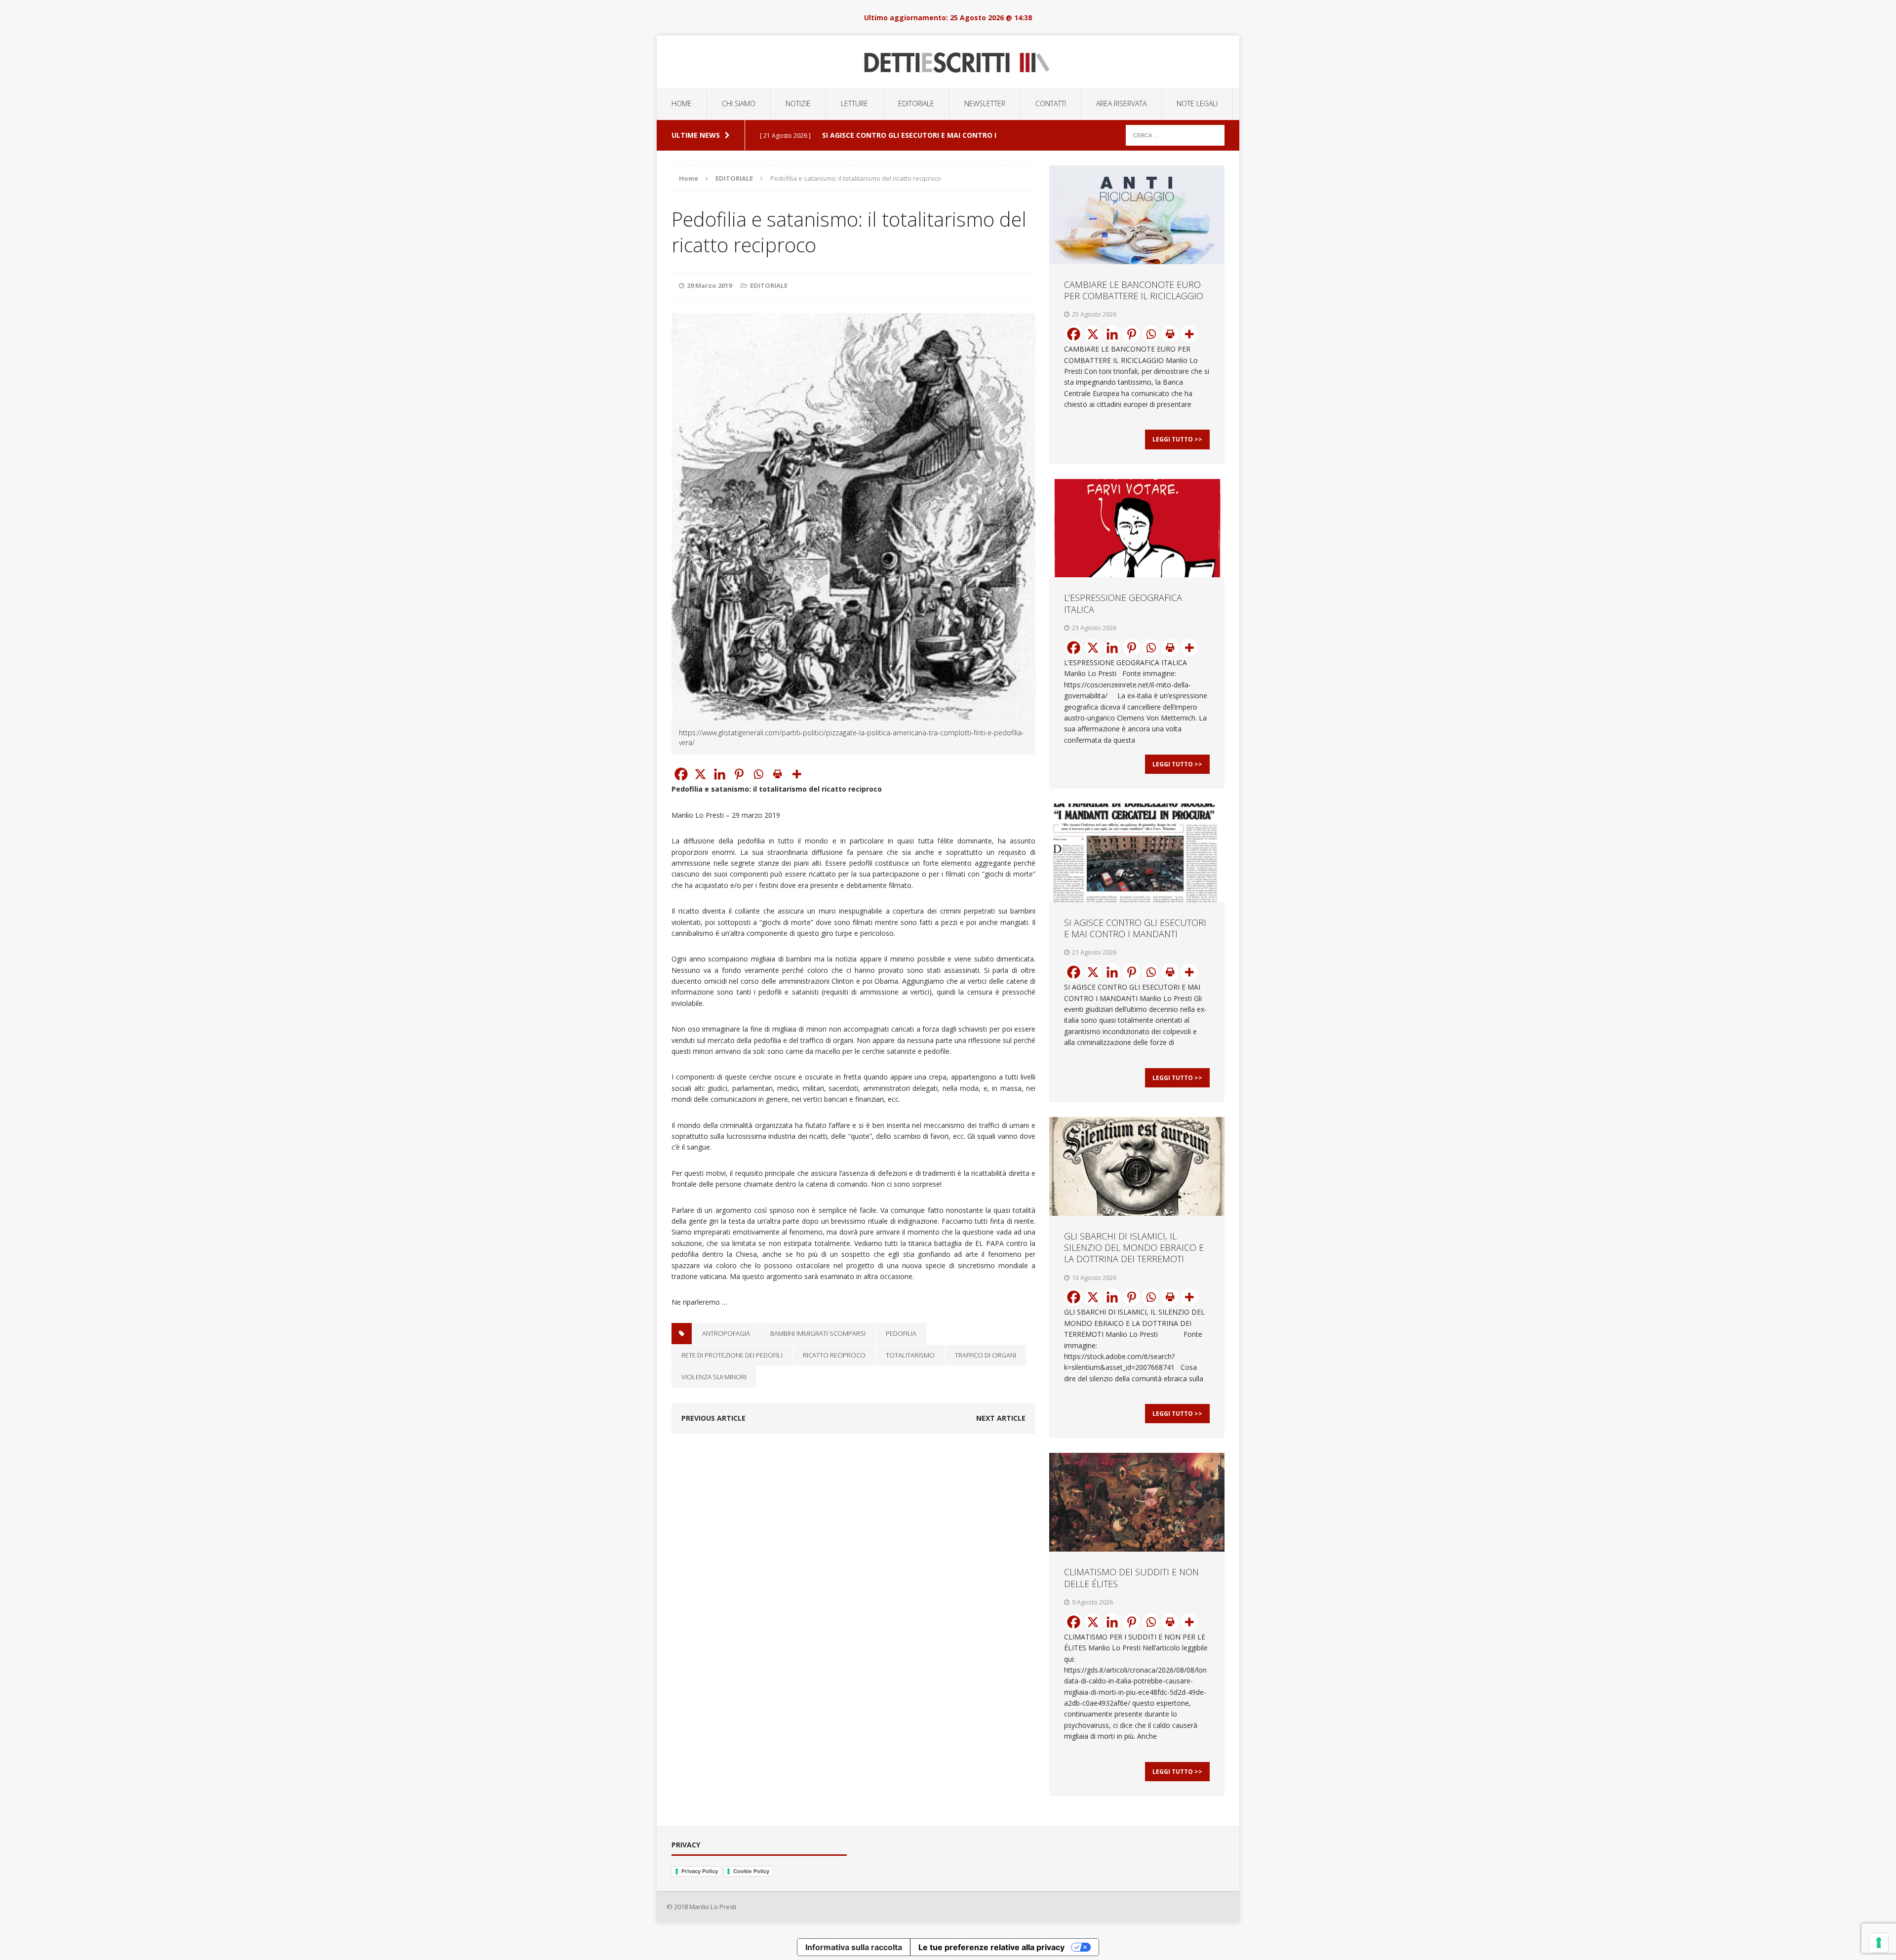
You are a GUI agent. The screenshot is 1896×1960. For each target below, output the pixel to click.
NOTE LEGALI (1197, 103)
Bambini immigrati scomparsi (818, 1333)
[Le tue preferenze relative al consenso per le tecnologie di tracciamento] (1879, 1943)
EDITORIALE (916, 103)
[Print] (777, 774)
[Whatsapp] (758, 774)
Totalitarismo (910, 1355)
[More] (797, 774)
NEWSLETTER (985, 103)
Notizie (798, 103)
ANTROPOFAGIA (726, 1333)
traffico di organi (986, 1355)
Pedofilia (901, 1333)
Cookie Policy (751, 1871)
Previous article (713, 1418)
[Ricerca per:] (1175, 135)
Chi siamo (739, 103)
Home (682, 103)
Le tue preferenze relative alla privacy (991, 1947)
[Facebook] (681, 774)
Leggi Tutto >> (1177, 439)
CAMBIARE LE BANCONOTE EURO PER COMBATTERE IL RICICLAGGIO (1134, 290)
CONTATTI (1051, 103)
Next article (1001, 1418)
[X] (700, 774)
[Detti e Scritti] (948, 62)
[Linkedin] (720, 774)
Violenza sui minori (714, 1377)
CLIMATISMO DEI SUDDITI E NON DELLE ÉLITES (1131, 1578)
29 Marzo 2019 (709, 285)
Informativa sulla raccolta (854, 1947)
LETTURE (854, 103)
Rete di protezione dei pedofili (732, 1355)
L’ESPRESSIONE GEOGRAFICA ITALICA (1123, 603)
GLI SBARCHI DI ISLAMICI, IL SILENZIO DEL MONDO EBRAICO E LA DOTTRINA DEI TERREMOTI (1134, 1248)
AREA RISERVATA (1121, 103)
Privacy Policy (700, 1871)
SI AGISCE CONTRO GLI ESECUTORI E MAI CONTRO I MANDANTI (1135, 928)
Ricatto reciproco (834, 1355)
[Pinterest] (739, 774)
